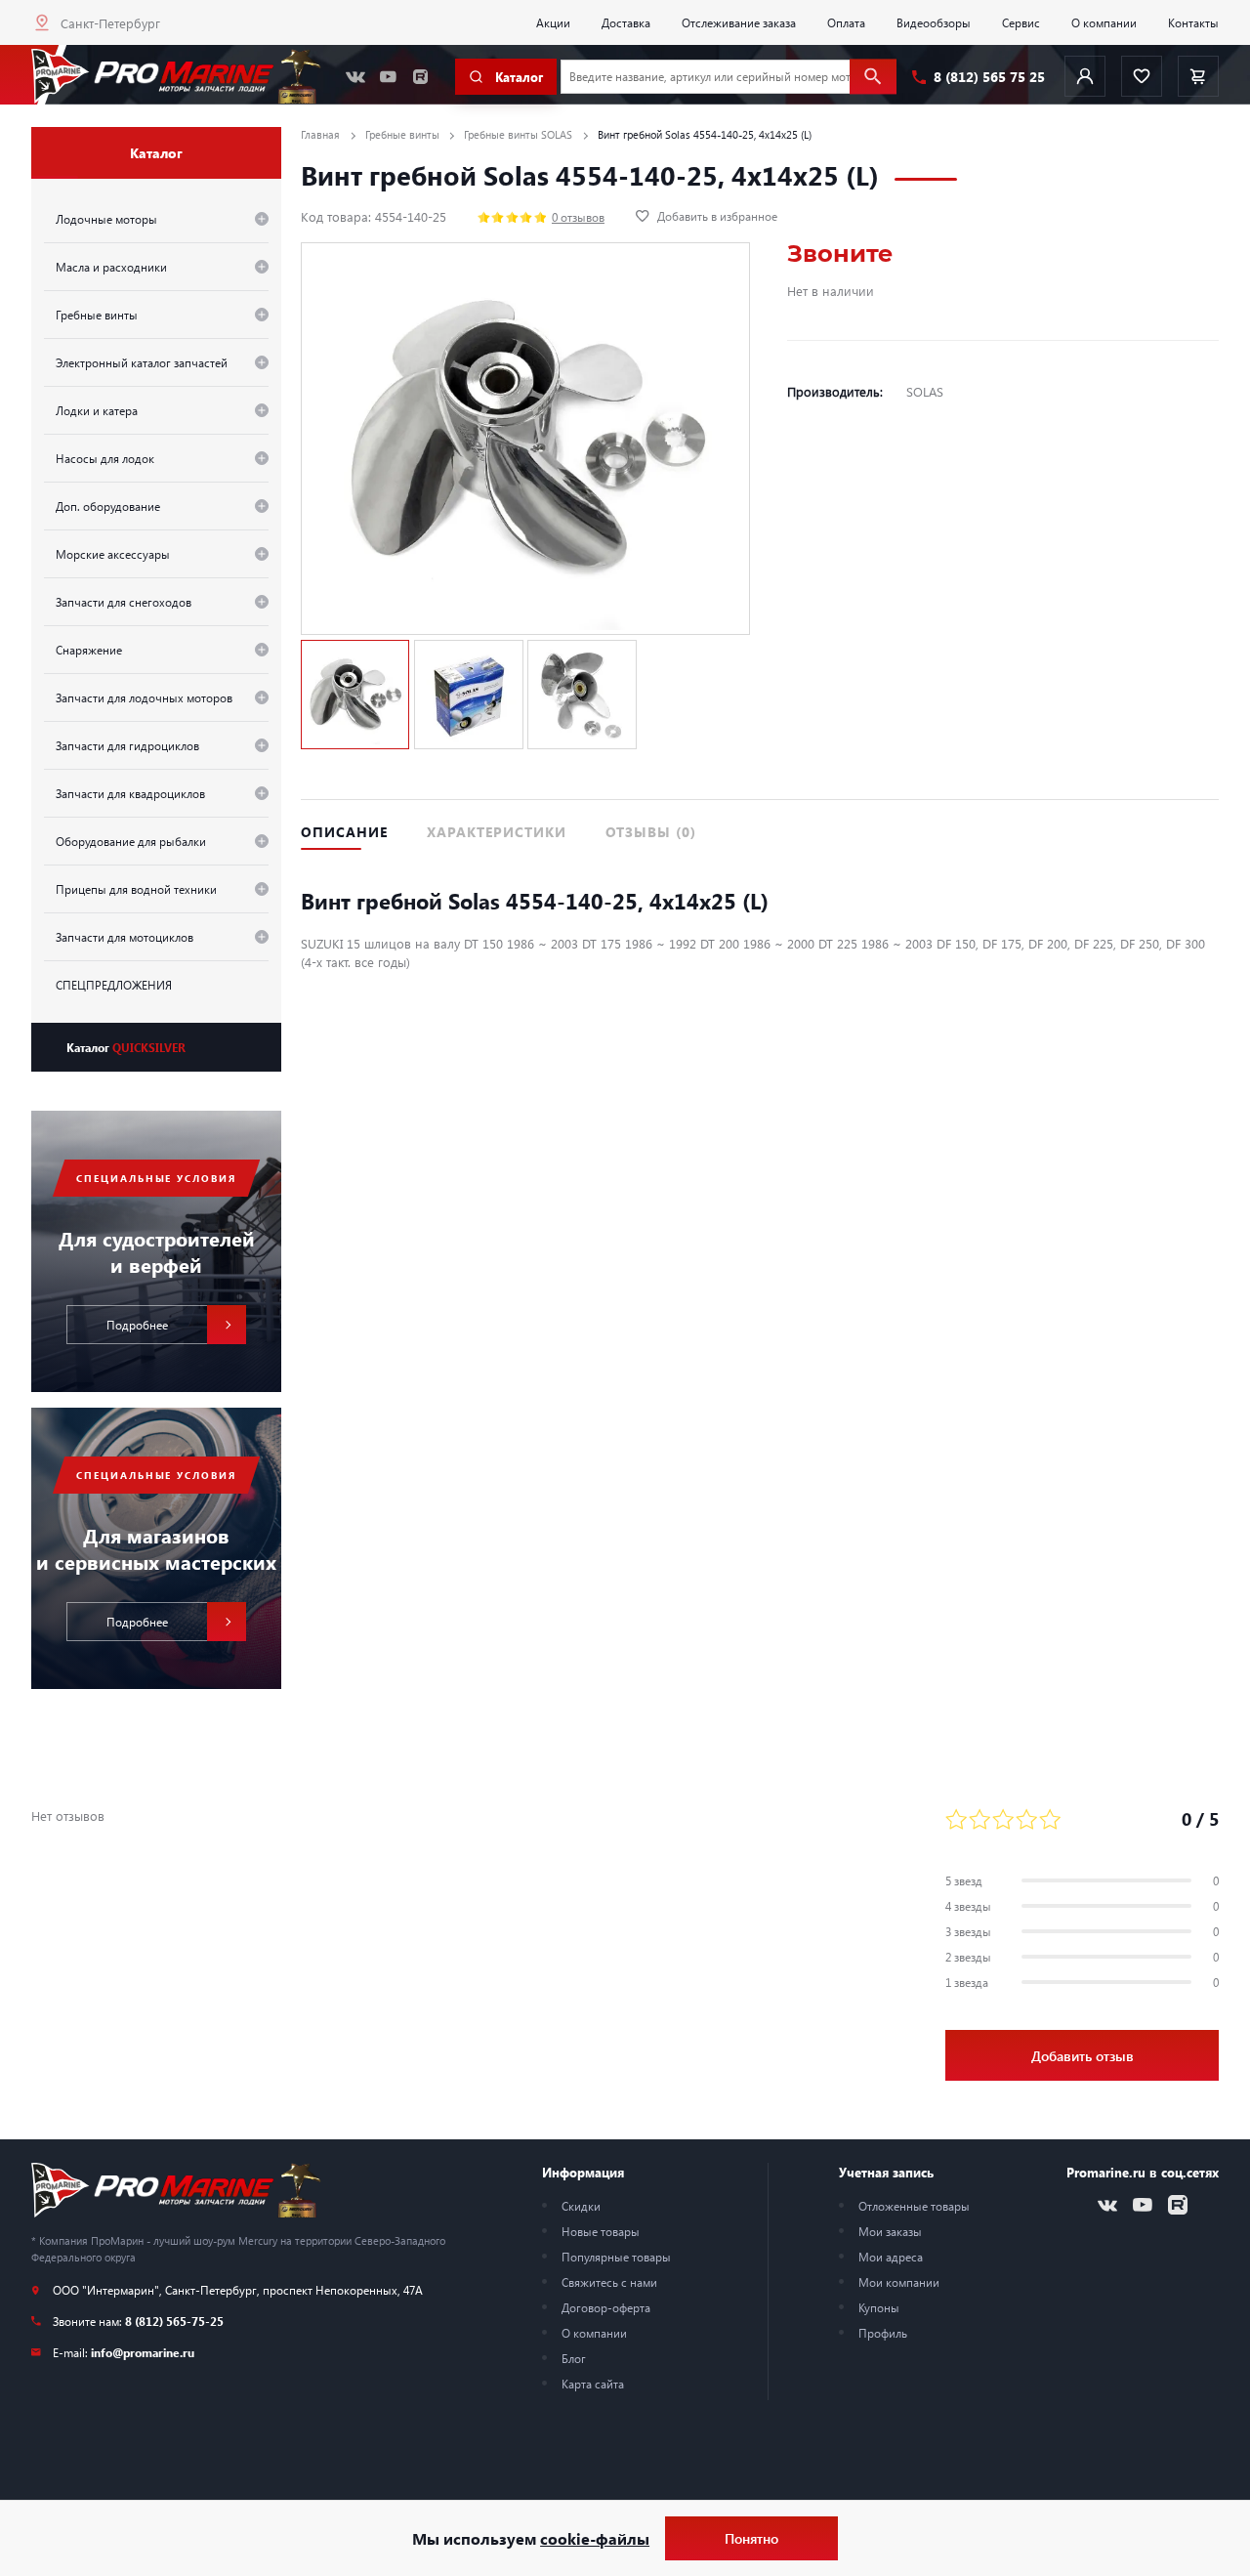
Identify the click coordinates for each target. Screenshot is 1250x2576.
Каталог (126, 1047)
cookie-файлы (595, 2538)
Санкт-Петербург (110, 23)
